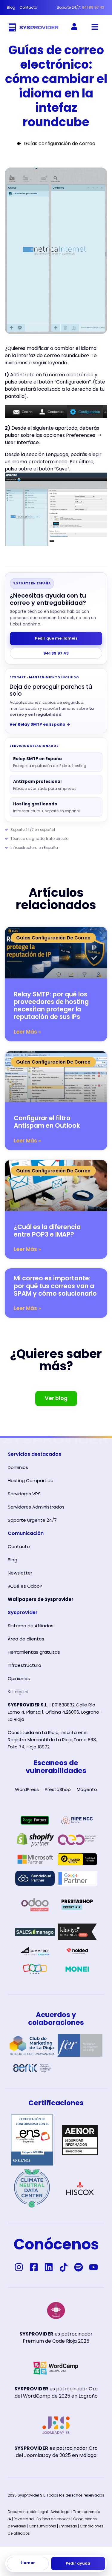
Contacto (19, 1546)
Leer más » (27, 1032)
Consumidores (42, 2526)
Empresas (68, 2526)
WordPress (27, 1789)
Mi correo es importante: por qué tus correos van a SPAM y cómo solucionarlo (55, 1286)
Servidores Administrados (36, 1507)
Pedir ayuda (78, 2563)
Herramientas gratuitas (34, 1652)
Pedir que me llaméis (56, 638)
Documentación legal (28, 2512)
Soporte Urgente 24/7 (32, 1520)
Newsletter (20, 1573)
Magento (87, 1789)
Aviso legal (60, 2512)
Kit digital (18, 1692)
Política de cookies (53, 2519)
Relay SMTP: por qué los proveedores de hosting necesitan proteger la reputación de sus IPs (51, 1006)
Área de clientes (26, 1639)
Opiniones (19, 1678)
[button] (95, 27)
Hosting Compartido (31, 1481)
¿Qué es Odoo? (25, 1586)
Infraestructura (24, 1665)
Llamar (28, 2563)
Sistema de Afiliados (31, 1626)
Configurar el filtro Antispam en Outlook (47, 1122)
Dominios (18, 1467)
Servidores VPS (24, 1494)
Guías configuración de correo (60, 143)
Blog (13, 1560)
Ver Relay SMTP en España (40, 724)
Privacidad (24, 2519)
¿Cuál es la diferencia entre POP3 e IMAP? (47, 1231)
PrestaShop (58, 1789)
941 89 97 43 (56, 653)
